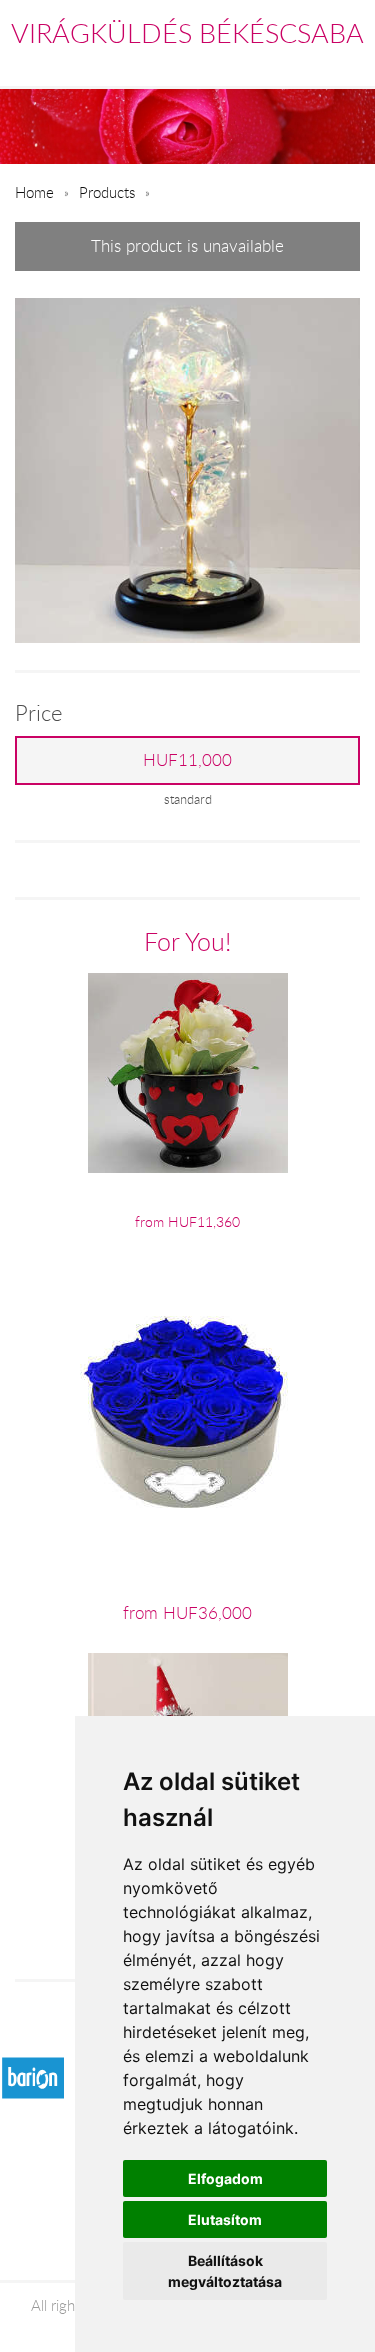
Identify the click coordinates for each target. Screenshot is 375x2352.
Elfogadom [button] (225, 2178)
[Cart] (262, 64)
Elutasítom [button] (225, 2219)
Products (107, 192)
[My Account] (346, 64)
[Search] (306, 64)
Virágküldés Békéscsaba (187, 33)
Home (34, 192)
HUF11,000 (187, 760)
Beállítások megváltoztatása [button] (225, 2271)
